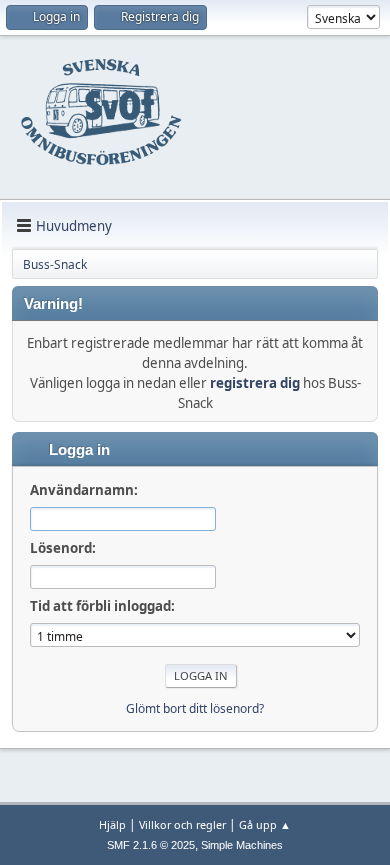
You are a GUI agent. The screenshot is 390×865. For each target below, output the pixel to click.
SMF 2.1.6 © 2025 (151, 845)
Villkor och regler (182, 824)
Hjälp (112, 824)
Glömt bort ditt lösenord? (195, 708)
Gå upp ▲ (265, 824)
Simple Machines (242, 845)
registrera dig (255, 383)
